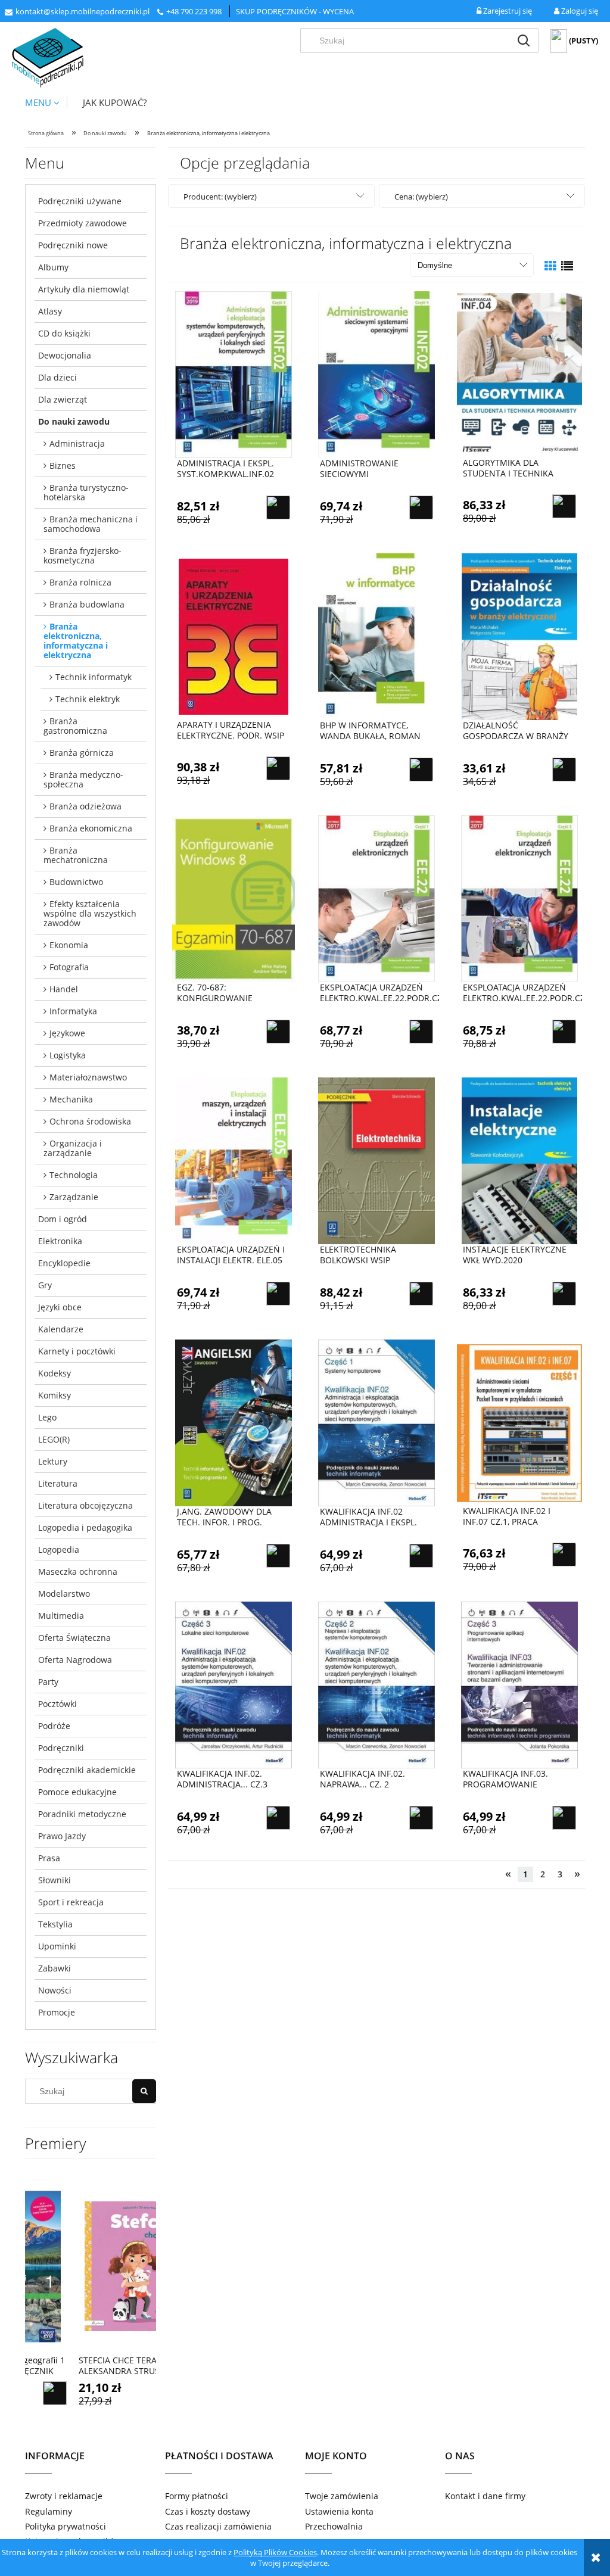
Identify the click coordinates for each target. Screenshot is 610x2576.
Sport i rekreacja (71, 1902)
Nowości (55, 1990)
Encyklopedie (64, 1263)
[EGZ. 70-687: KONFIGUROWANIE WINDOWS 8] (234, 899)
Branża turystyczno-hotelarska (86, 492)
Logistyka (68, 1055)
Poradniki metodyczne (82, 1814)
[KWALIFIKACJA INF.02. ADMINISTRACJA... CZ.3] (234, 1685)
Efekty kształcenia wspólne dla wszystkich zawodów (90, 913)
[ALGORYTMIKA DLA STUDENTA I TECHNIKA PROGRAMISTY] (519, 374)
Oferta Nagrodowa (75, 1660)
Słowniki (55, 1880)
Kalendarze (61, 1329)
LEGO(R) (54, 1439)
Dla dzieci (57, 377)
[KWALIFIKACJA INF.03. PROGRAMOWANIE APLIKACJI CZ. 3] (519, 1685)
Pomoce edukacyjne (77, 1792)
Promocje (57, 2012)
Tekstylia (55, 1924)
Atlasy (50, 311)
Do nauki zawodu (74, 421)
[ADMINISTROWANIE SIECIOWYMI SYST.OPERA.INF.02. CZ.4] (376, 375)
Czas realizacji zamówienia (218, 2526)
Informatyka (73, 1011)
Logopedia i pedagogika (85, 1527)
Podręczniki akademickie (87, 1770)
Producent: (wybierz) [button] (220, 197)
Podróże (54, 1726)
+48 (173, 11)
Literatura (58, 1483)
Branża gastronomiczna (75, 726)
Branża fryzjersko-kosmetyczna (83, 555)
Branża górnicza (82, 753)
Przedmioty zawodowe (83, 223)
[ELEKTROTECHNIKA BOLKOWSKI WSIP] (376, 1161)
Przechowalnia (334, 2526)
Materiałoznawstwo (88, 1077)
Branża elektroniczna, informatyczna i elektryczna (76, 641)
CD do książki (64, 333)
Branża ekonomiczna (91, 828)
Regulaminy (49, 2511)
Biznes (63, 465)
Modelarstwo (64, 1594)
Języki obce (60, 1307)
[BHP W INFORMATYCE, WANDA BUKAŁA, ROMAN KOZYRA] (376, 637)
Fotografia (69, 967)
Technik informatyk (94, 677)
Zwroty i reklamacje (64, 2496)
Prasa (49, 1858)
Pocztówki (57, 1704)
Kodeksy (55, 1373)
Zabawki (55, 1968)
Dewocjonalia (65, 355)
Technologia (74, 1175)
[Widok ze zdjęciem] (550, 266)
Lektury (53, 1461)
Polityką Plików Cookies (275, 2552)
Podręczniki (61, 1748)
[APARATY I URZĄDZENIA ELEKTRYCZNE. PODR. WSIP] (234, 636)
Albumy (53, 267)
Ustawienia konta (339, 2511)
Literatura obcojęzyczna (85, 1505)
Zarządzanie (74, 1197)
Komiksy (55, 1395)
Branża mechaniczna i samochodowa (91, 524)
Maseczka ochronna (78, 1572)
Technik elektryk (88, 699)
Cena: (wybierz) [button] (421, 197)
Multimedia (61, 1616)
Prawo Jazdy (62, 1836)
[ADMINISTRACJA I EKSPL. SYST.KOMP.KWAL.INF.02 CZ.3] (234, 375)
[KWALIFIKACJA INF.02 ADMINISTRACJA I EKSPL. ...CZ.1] (376, 1423)
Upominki (57, 1946)
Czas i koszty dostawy (208, 2511)
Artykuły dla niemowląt (84, 289)
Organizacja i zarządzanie (73, 1148)
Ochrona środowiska (90, 1121)
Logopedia (59, 1549)
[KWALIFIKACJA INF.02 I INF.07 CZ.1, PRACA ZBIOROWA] (519, 1422)
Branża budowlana (87, 604)
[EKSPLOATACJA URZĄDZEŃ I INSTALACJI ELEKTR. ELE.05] (234, 1161)
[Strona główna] (48, 58)
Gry (45, 1285)
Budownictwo (76, 882)
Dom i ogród (63, 1219)
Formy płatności (197, 2496)
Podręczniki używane (80, 201)
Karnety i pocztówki (77, 1351)
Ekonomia (69, 945)
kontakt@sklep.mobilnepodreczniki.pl (83, 11)
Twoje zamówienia (342, 2496)
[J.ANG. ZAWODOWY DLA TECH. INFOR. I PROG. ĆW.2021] (234, 1423)
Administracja (77, 443)
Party (48, 1682)
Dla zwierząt (63, 399)
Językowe (67, 1033)
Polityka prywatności (66, 2526)
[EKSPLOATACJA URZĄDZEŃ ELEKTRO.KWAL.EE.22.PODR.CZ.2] (519, 899)
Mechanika (71, 1099)
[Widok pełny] (567, 266)
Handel (64, 989)
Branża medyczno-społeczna (83, 779)
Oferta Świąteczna (74, 1638)
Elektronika (60, 1241)
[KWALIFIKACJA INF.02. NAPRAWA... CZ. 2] (376, 1685)
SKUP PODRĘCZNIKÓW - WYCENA (295, 11)
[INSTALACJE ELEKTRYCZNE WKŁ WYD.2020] (519, 1161)
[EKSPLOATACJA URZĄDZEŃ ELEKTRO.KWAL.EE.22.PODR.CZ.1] (376, 899)
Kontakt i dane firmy (485, 2496)
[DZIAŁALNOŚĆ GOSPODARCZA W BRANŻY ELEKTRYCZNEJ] (519, 637)
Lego (47, 1417)
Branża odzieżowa (85, 806)
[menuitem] (46, 102)
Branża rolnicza (80, 582)
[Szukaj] (524, 41)
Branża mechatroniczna (76, 855)
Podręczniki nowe (73, 245)
